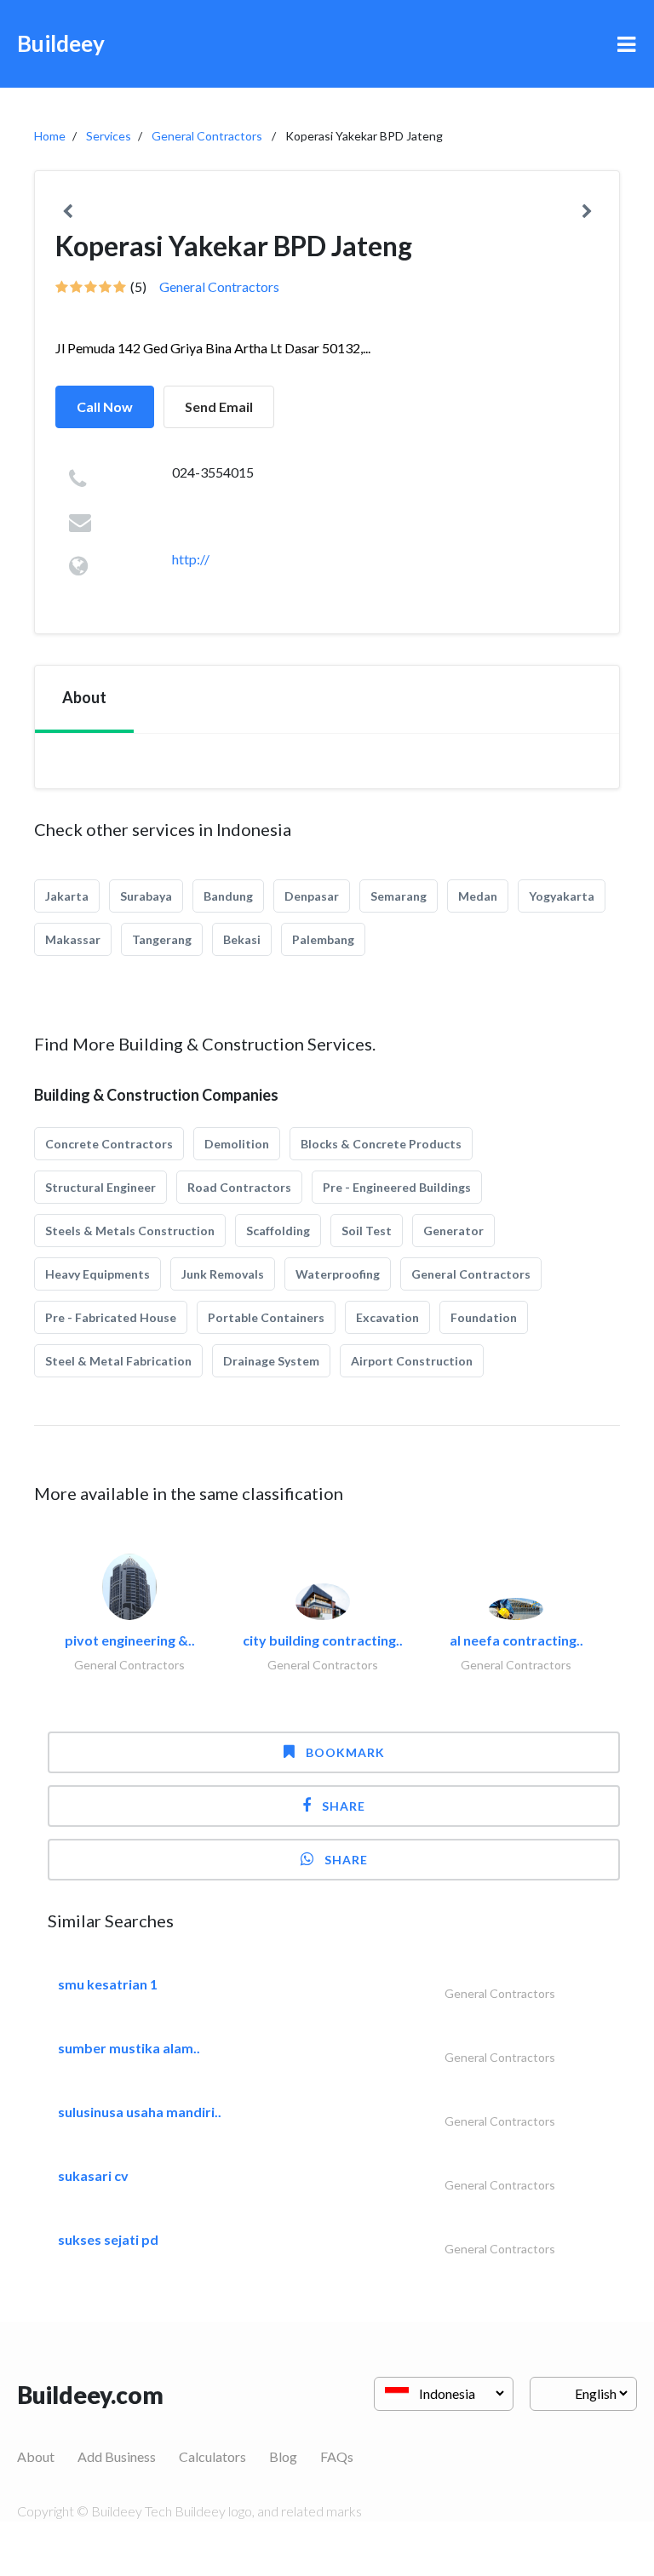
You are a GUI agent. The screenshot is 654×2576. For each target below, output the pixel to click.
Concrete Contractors (109, 1144)
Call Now (105, 406)
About (36, 2456)
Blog (283, 2456)
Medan (478, 896)
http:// (191, 559)
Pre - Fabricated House (111, 1317)
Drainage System (271, 1361)
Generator (453, 1231)
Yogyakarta (562, 896)
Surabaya (146, 896)
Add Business (117, 2456)
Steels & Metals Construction (130, 1231)
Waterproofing (338, 1274)
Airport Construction (412, 1361)
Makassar (73, 939)
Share (344, 1806)
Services (109, 136)
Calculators (212, 2456)
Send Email (219, 406)
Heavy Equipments (98, 1274)
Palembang (323, 939)
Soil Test (367, 1231)
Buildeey (61, 43)
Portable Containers (266, 1317)
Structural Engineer (100, 1187)
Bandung (228, 896)
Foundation (484, 1317)
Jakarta (67, 896)
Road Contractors (239, 1187)
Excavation (387, 1317)
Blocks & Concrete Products (381, 1144)
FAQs (337, 2456)
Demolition (237, 1144)
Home (50, 136)
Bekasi (242, 939)
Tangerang (162, 939)
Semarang (399, 896)
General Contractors (207, 136)
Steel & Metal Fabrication (118, 1361)
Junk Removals (223, 1274)
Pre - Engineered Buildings (397, 1187)
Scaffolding (278, 1231)
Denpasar (312, 896)
